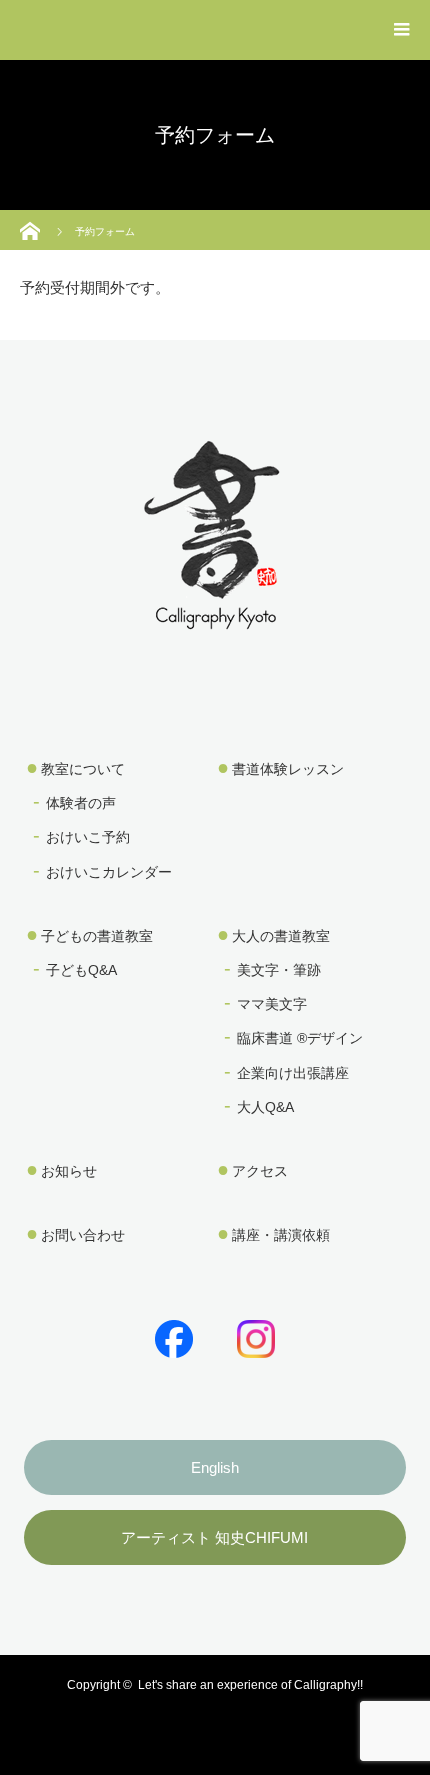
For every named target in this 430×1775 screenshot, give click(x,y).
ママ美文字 (272, 1004)
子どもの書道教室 (97, 936)
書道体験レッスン (288, 769)
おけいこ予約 (88, 837)
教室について (83, 769)
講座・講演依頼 (281, 1235)
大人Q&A (265, 1107)
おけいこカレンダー (109, 872)
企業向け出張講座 (293, 1073)
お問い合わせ (83, 1235)
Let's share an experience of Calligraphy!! (250, 1685)
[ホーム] (32, 217)
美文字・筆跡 (279, 970)
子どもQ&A (81, 970)
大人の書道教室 (281, 936)
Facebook (170, 1335)
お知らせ (69, 1171)
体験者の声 (81, 803)
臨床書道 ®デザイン (300, 1038)
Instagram (252, 1335)
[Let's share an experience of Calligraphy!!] (215, 616)
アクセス (260, 1171)
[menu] (402, 30)
